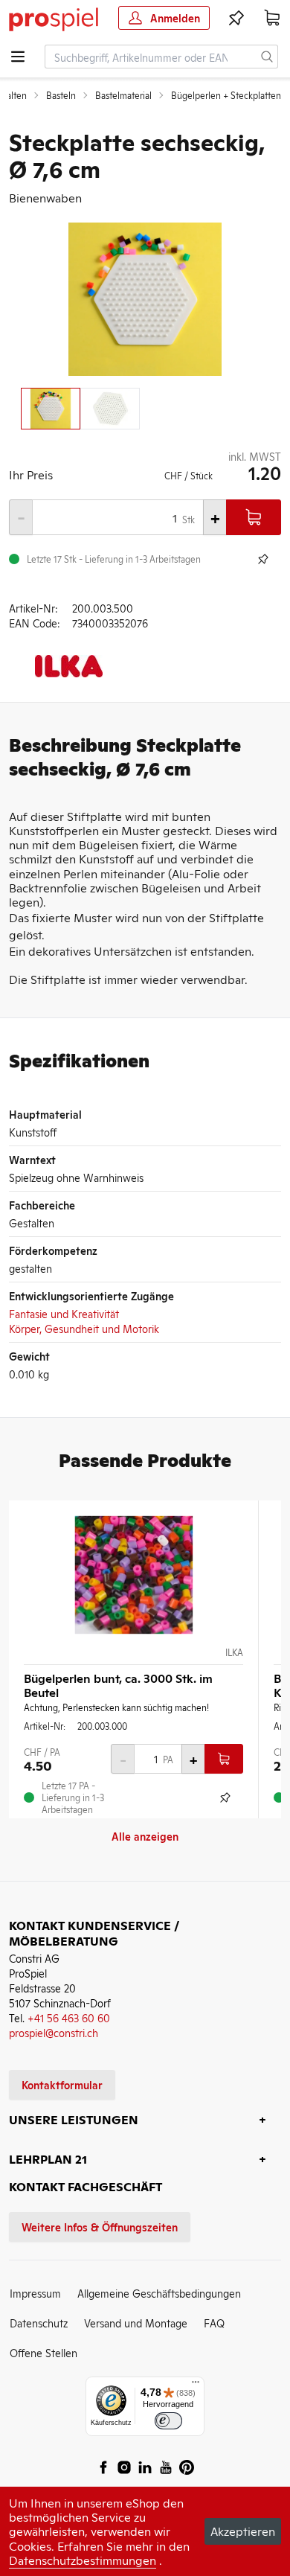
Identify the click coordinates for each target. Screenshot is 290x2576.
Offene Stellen (43, 2352)
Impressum (35, 2293)
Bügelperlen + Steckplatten (226, 95)
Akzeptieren (243, 2531)
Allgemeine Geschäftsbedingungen (159, 2293)
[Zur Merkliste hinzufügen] (263, 559)
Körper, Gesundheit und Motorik (84, 1328)
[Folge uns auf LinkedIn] (145, 2467)
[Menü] (196, 2385)
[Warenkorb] (272, 18)
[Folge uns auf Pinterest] (187, 2467)
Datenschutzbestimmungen (83, 2560)
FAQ (214, 2323)
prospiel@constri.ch (54, 2032)
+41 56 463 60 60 (69, 2017)
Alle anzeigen (145, 1836)
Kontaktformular (62, 2084)
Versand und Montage (136, 2323)
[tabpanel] (145, 299)
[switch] (168, 2421)
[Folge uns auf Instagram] (124, 2467)
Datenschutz (39, 2323)
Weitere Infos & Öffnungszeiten (100, 2227)
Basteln (61, 95)
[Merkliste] (236, 18)
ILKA (234, 1652)
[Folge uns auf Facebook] (103, 2467)
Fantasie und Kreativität (64, 1313)
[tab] (51, 409)
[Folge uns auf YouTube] (166, 2467)
